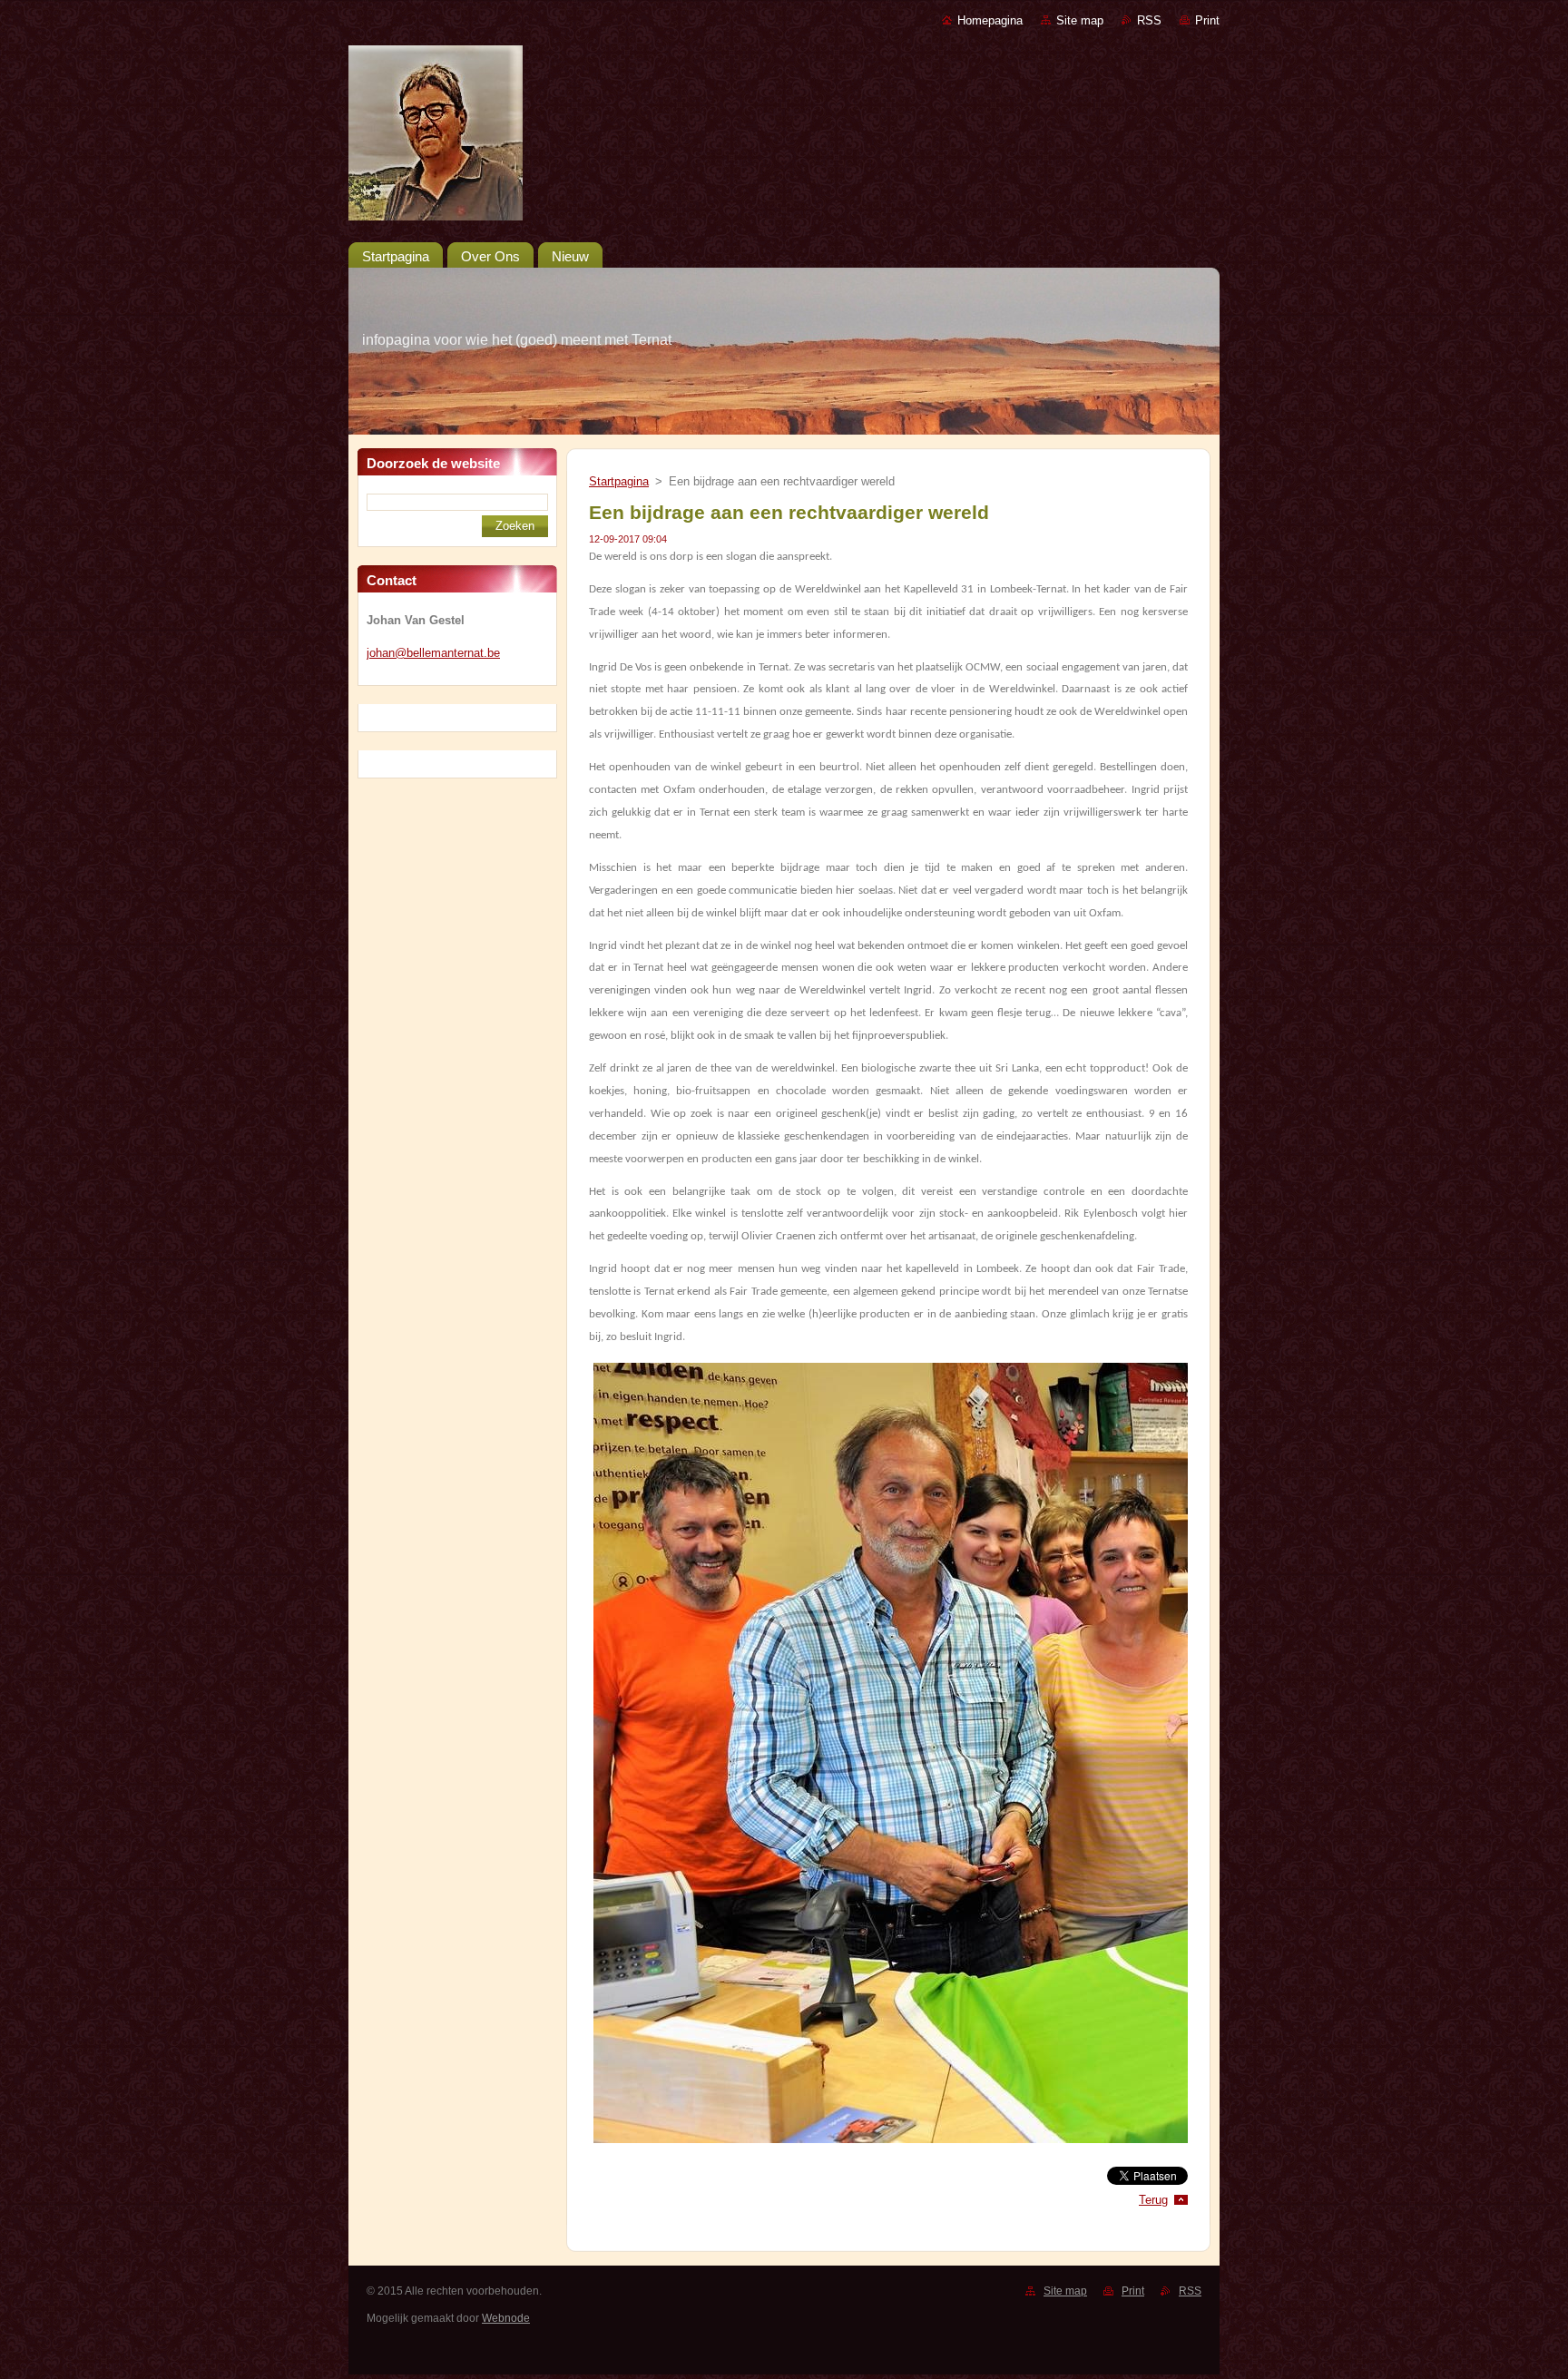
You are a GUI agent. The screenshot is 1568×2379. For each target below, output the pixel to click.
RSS (1149, 20)
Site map (1080, 20)
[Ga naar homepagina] (784, 137)
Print (1207, 20)
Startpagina (619, 481)
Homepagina (990, 20)
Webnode (506, 2318)
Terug (1153, 2200)
